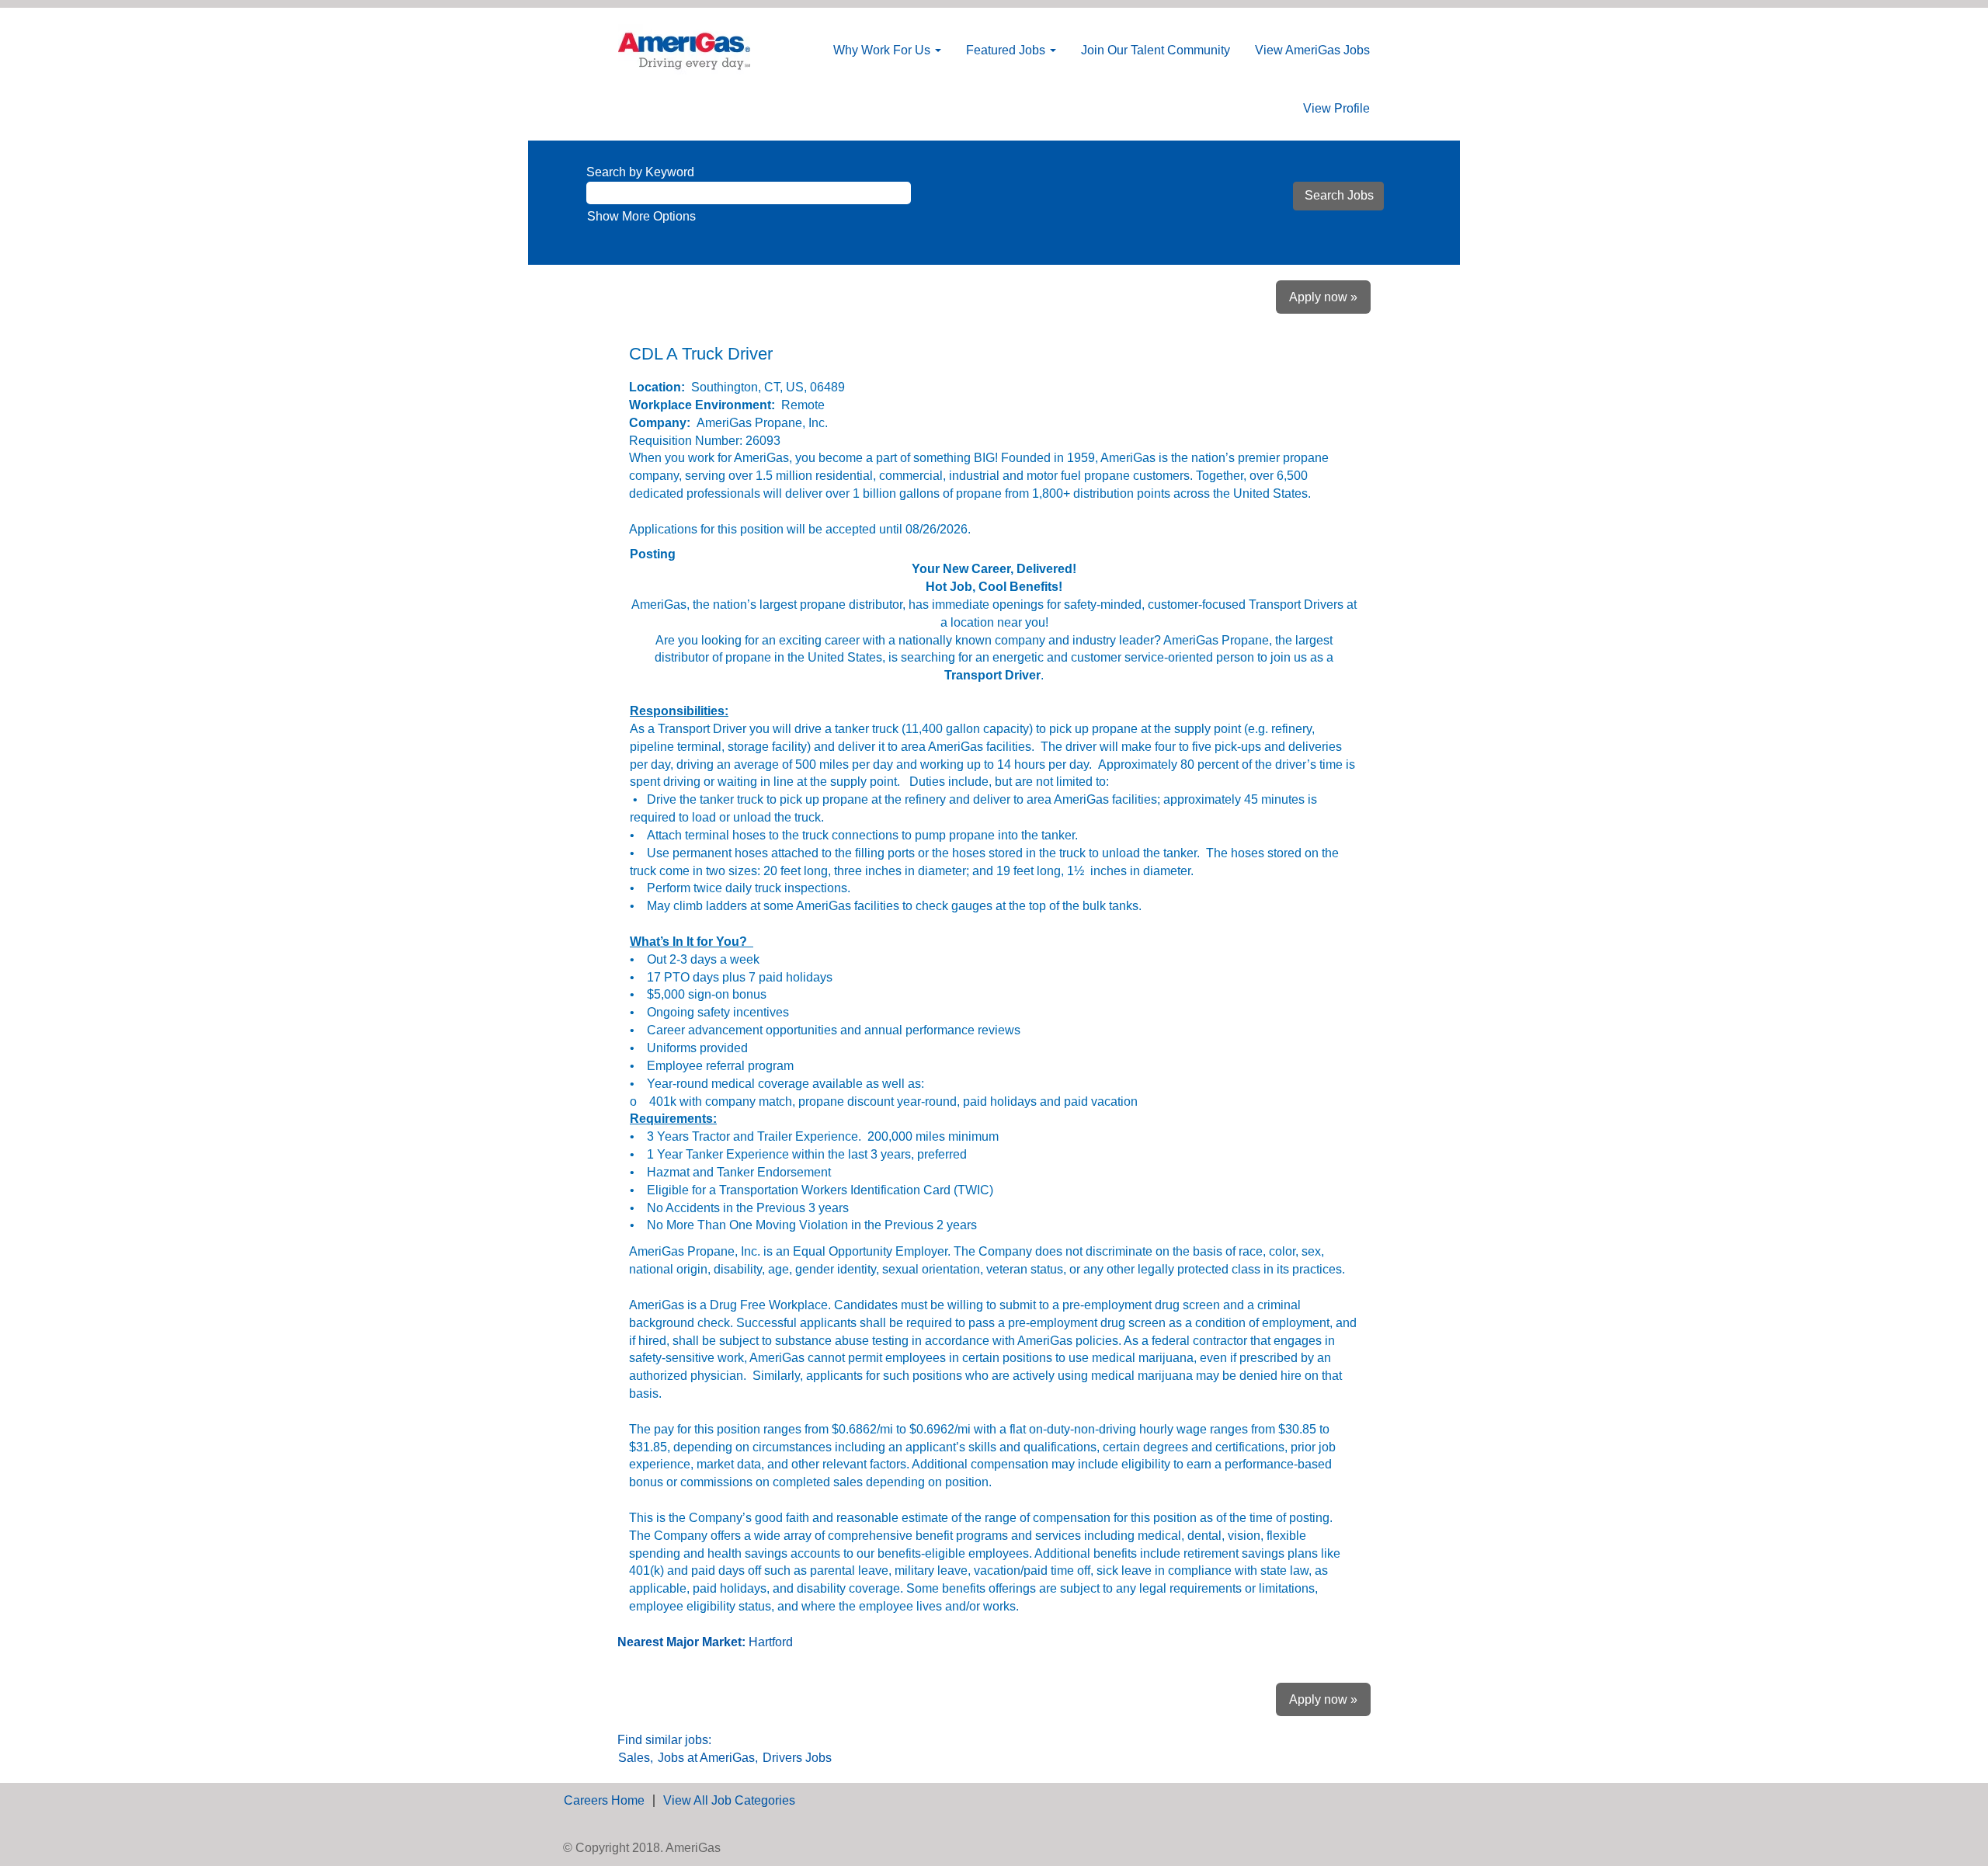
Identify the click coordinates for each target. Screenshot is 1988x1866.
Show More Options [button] (641, 216)
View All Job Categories (729, 1800)
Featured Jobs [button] (1007, 50)
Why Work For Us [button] (883, 50)
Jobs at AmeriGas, (708, 1758)
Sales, (636, 1758)
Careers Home (604, 1800)
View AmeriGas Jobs (1312, 50)
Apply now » (1323, 297)
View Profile (1336, 108)
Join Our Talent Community (1156, 50)
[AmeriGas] (684, 50)
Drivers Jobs (797, 1758)
